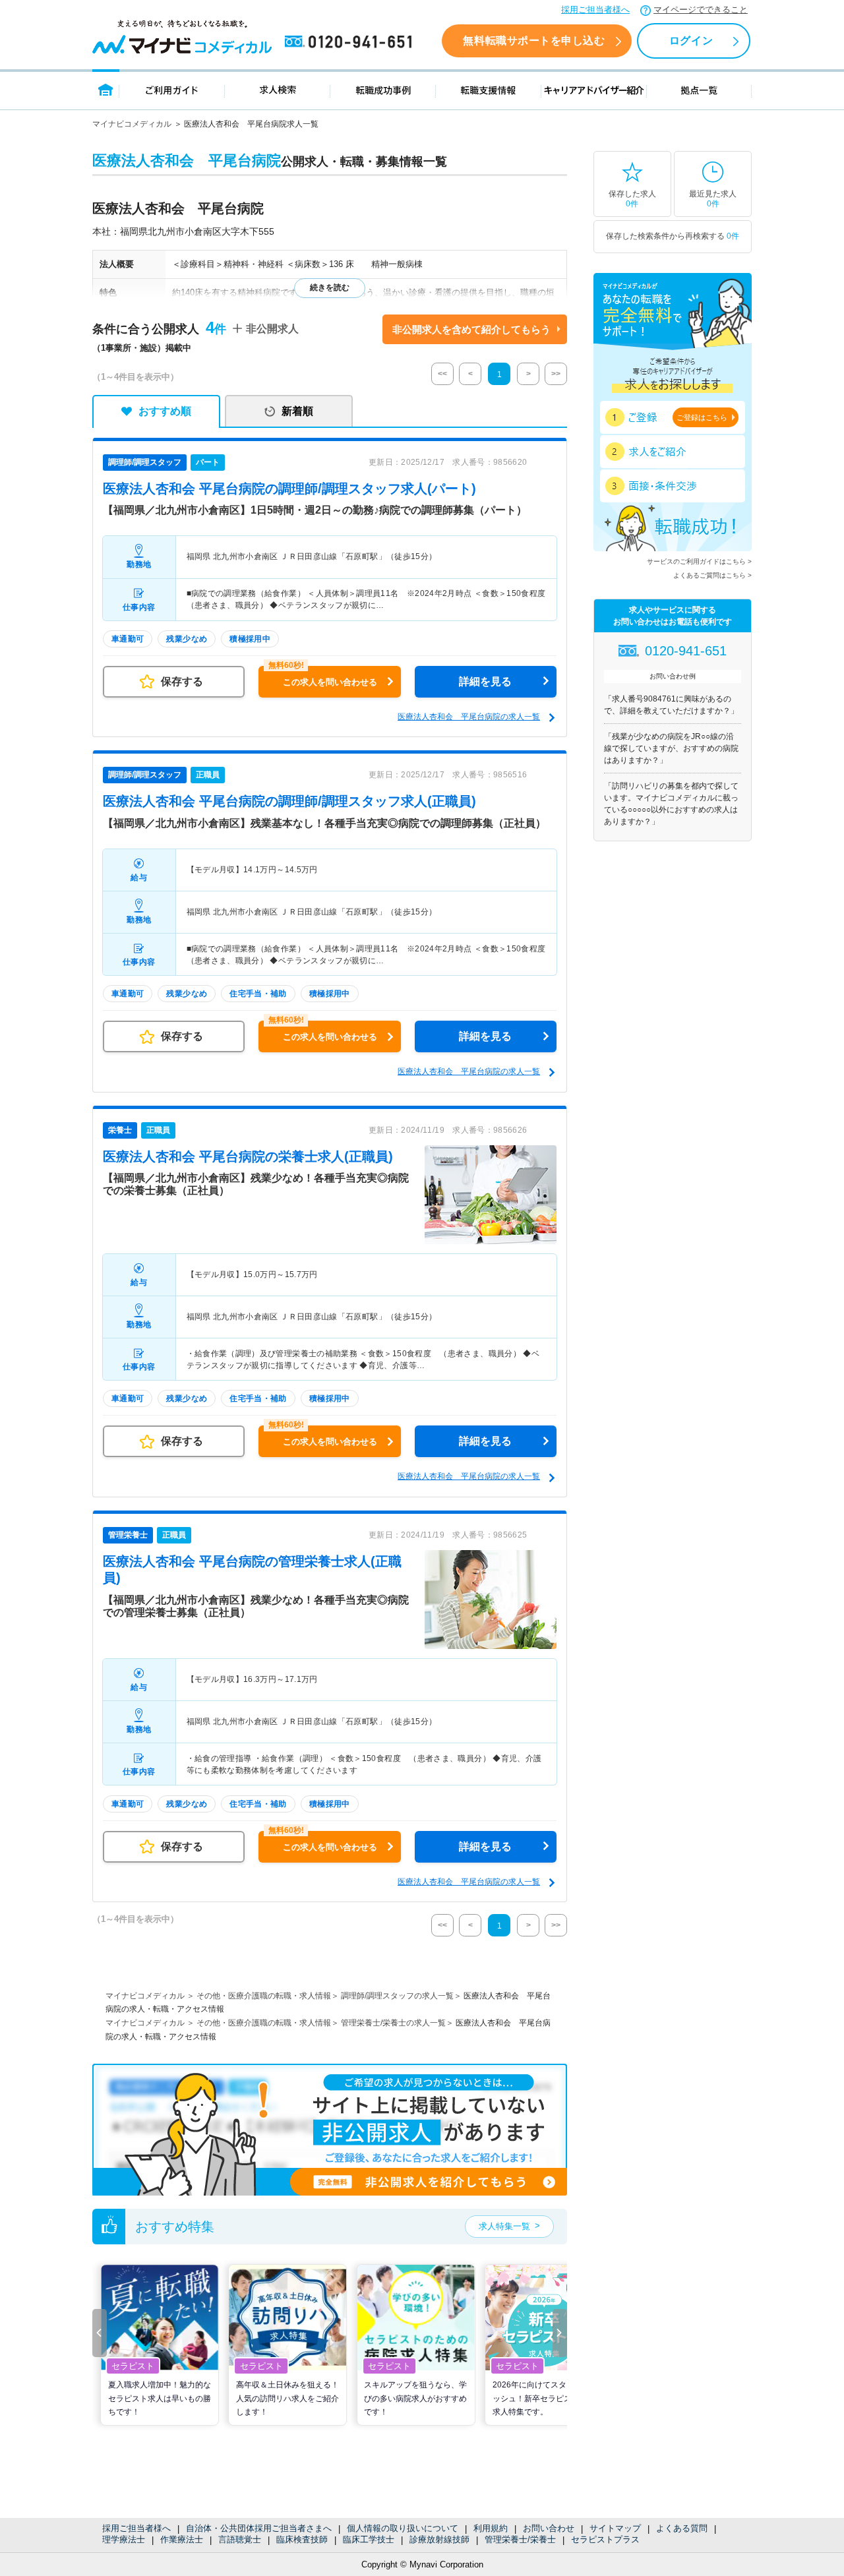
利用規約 (491, 2528)
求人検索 (278, 89)
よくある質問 (682, 2528)
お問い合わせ (549, 2528)
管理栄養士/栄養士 (520, 2539)
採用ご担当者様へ (595, 10)
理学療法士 (124, 2539)
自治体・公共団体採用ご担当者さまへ (259, 2528)
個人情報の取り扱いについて (403, 2528)
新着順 (297, 411)
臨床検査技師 (302, 2539)
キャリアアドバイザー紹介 (594, 89)
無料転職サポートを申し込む (534, 41)
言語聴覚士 (240, 2539)
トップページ (106, 89)
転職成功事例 (383, 89)
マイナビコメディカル (132, 124)
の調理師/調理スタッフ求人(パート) (289, 489)
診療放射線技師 (439, 2539)
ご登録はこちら (702, 417)
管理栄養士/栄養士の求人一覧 (393, 2023)
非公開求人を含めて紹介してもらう (471, 329)
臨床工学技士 (369, 2539)
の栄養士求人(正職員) (248, 1156)
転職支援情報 (489, 89)
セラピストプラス (605, 2539)
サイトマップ (615, 2528)
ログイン (691, 41)
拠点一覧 (699, 89)
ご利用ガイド (172, 89)
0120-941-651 (351, 42)
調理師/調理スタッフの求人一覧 (397, 1996)
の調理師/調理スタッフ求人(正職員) (289, 801)
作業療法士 (182, 2539)
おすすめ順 (165, 411)
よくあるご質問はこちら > (712, 575)
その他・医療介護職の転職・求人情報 (264, 1996)
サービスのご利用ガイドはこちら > (699, 561)
